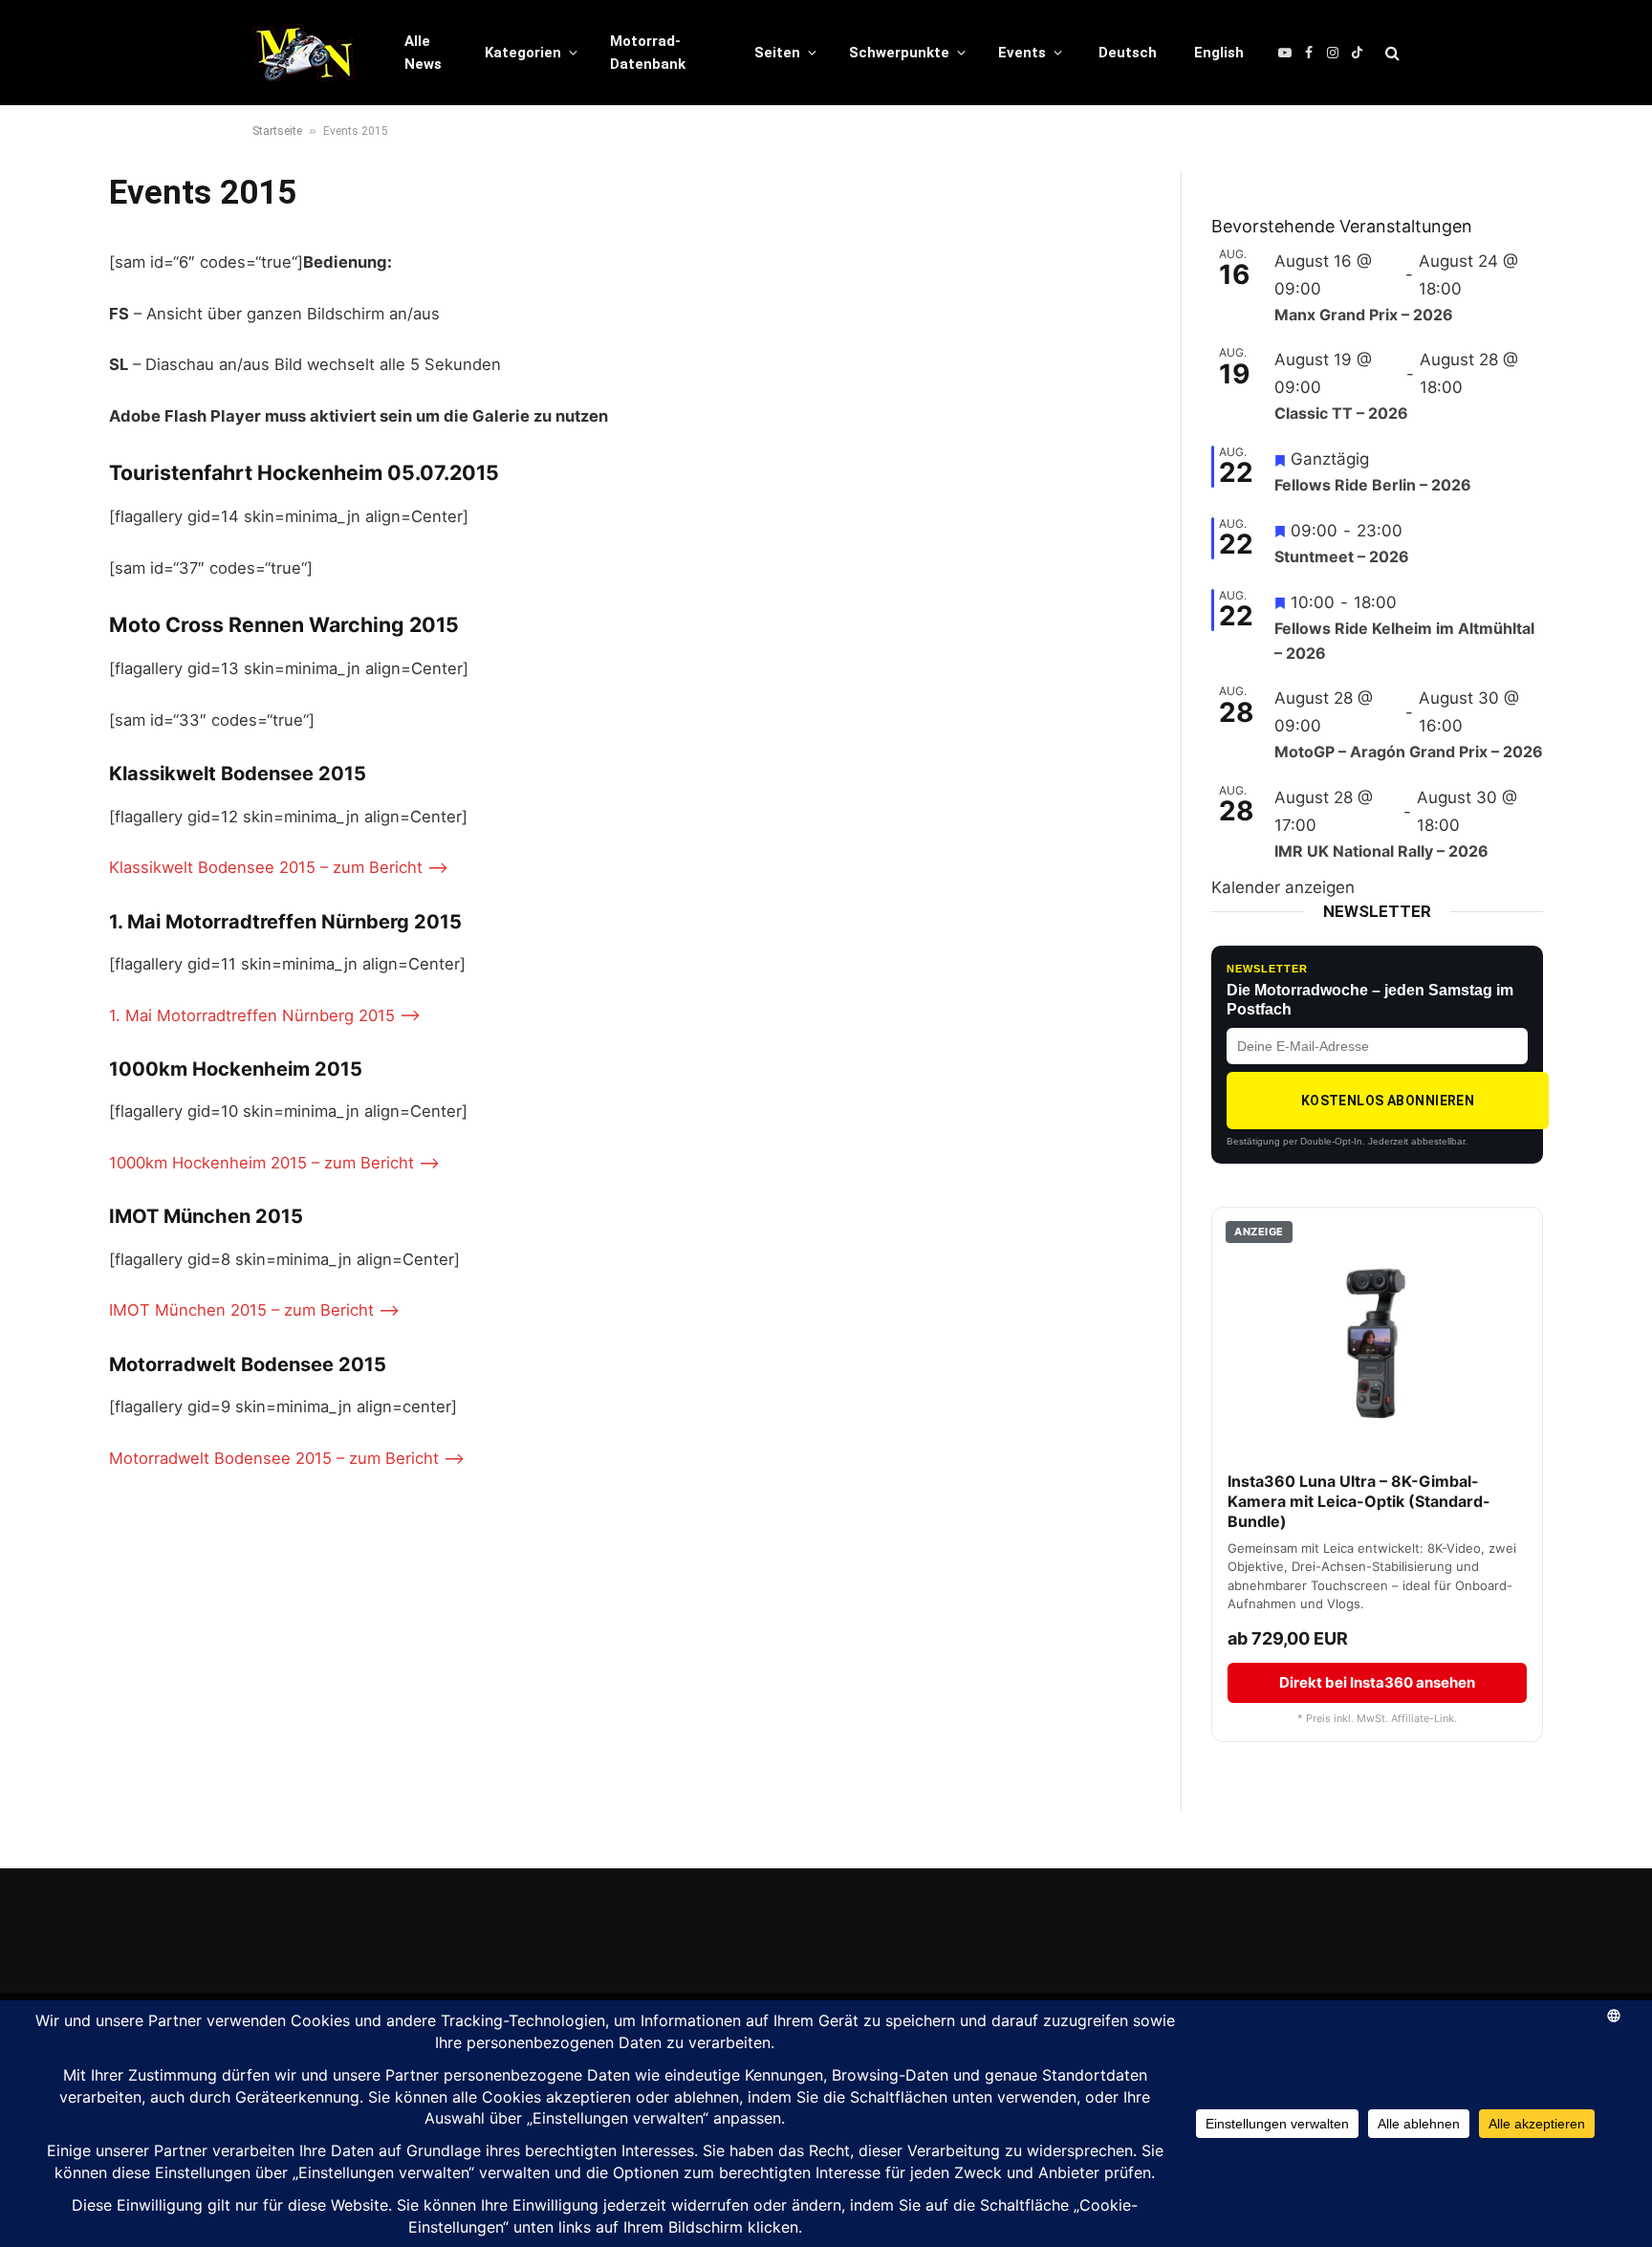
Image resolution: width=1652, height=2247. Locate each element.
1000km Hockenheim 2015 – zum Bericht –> (274, 1163)
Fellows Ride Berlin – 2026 (1373, 485)
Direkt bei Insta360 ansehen (1377, 1682)
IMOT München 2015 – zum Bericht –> (254, 1310)
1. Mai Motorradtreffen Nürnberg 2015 (252, 1015)
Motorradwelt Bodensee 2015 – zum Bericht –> (287, 1458)
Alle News (423, 53)
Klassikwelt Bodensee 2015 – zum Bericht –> (279, 867)
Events (1022, 53)
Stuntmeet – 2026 (1342, 556)
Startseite (277, 131)
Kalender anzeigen (1283, 887)
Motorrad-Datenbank (648, 53)
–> (410, 1015)
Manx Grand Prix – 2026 (1364, 315)
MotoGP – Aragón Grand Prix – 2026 (1409, 752)
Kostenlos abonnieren (1388, 1101)
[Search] (1391, 53)
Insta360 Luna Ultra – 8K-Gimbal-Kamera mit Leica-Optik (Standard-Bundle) (1359, 1501)
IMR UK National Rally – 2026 (1381, 851)
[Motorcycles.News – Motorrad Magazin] (304, 53)
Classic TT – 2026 (1341, 413)
